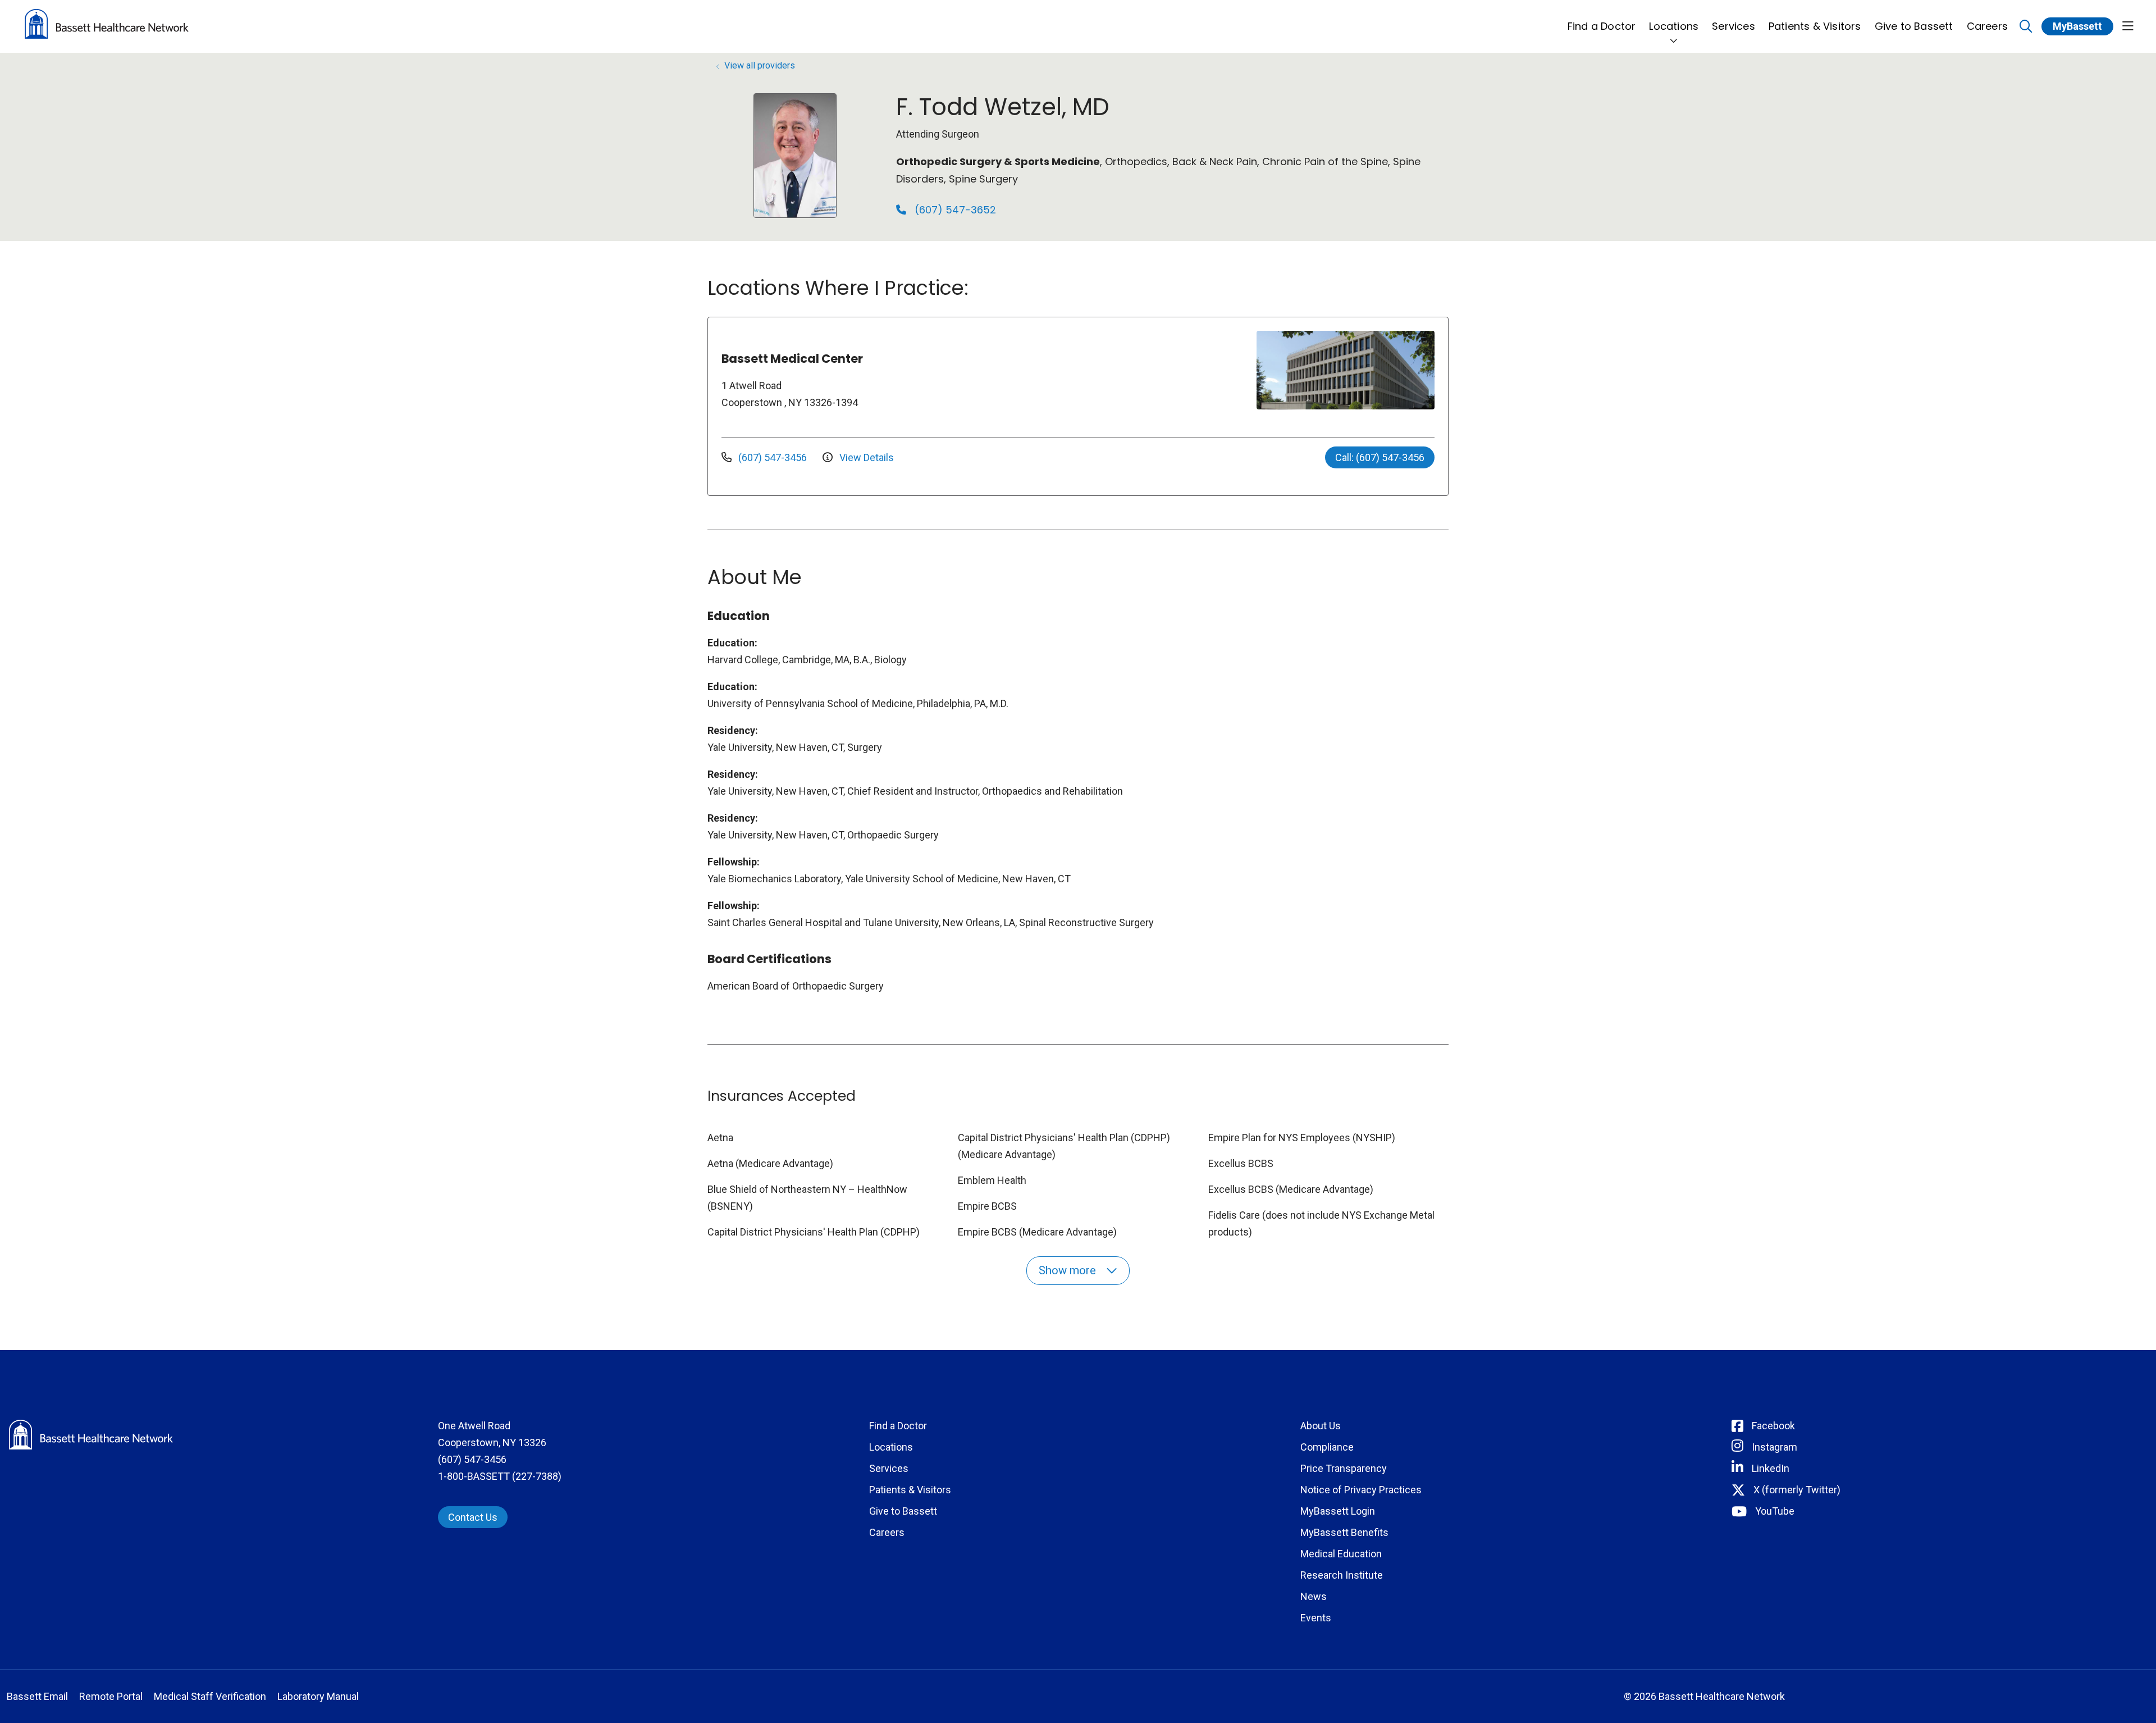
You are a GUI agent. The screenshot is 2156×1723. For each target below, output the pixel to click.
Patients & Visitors (1815, 26)
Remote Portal (111, 1696)
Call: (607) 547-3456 (1380, 457)
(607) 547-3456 (773, 457)
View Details (865, 457)
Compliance (1327, 1447)
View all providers (760, 65)
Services (1734, 26)
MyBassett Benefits (1344, 1532)
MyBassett (2077, 26)
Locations (1674, 26)
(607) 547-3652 (954, 210)
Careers (1987, 26)
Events (1316, 1618)
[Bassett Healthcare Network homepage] (107, 26)
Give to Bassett (1914, 26)
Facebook (1773, 1426)
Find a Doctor (1602, 26)
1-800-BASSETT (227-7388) (500, 1476)
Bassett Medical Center (792, 359)
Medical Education (1341, 1554)
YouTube (1775, 1511)
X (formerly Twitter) (1797, 1490)
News (1314, 1596)
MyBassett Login (1338, 1511)
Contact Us (473, 1517)
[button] (2128, 27)
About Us (1321, 1426)
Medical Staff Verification (210, 1696)
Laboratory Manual (318, 1696)
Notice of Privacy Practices (1361, 1490)
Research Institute (1342, 1575)
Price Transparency (1344, 1468)
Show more (1069, 1270)
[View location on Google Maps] (1161, 370)
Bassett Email (37, 1696)
